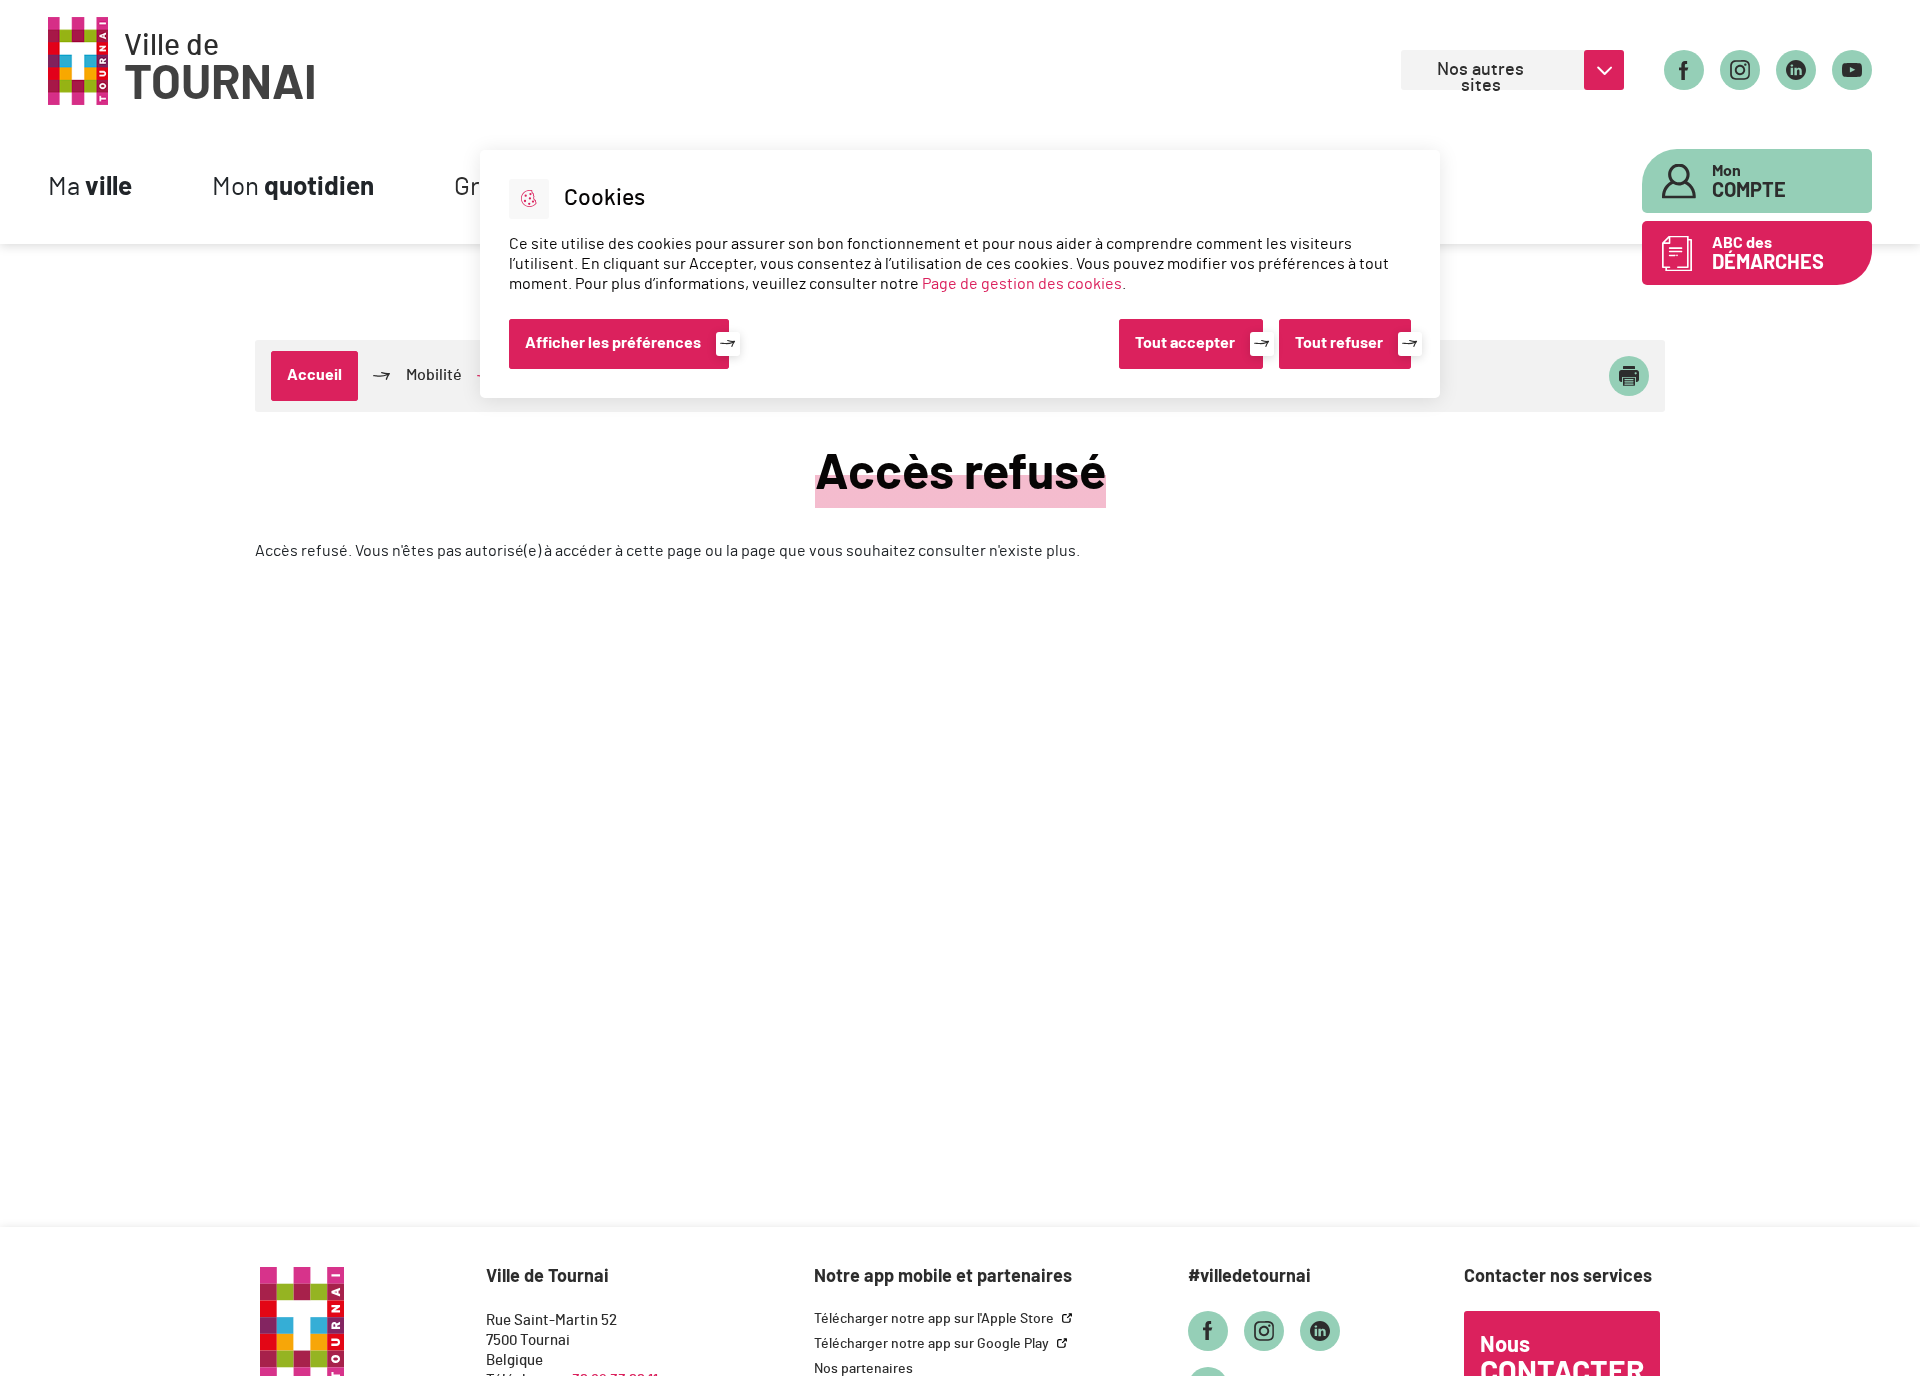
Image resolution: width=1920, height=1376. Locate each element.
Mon (293, 187)
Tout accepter (1185, 343)
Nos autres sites (1480, 75)
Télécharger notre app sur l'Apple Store (935, 1319)
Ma (90, 187)
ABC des (1768, 254)
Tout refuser (1339, 343)
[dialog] (960, 274)
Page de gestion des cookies (1022, 284)
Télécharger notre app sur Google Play (933, 1344)
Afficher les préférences (613, 343)
